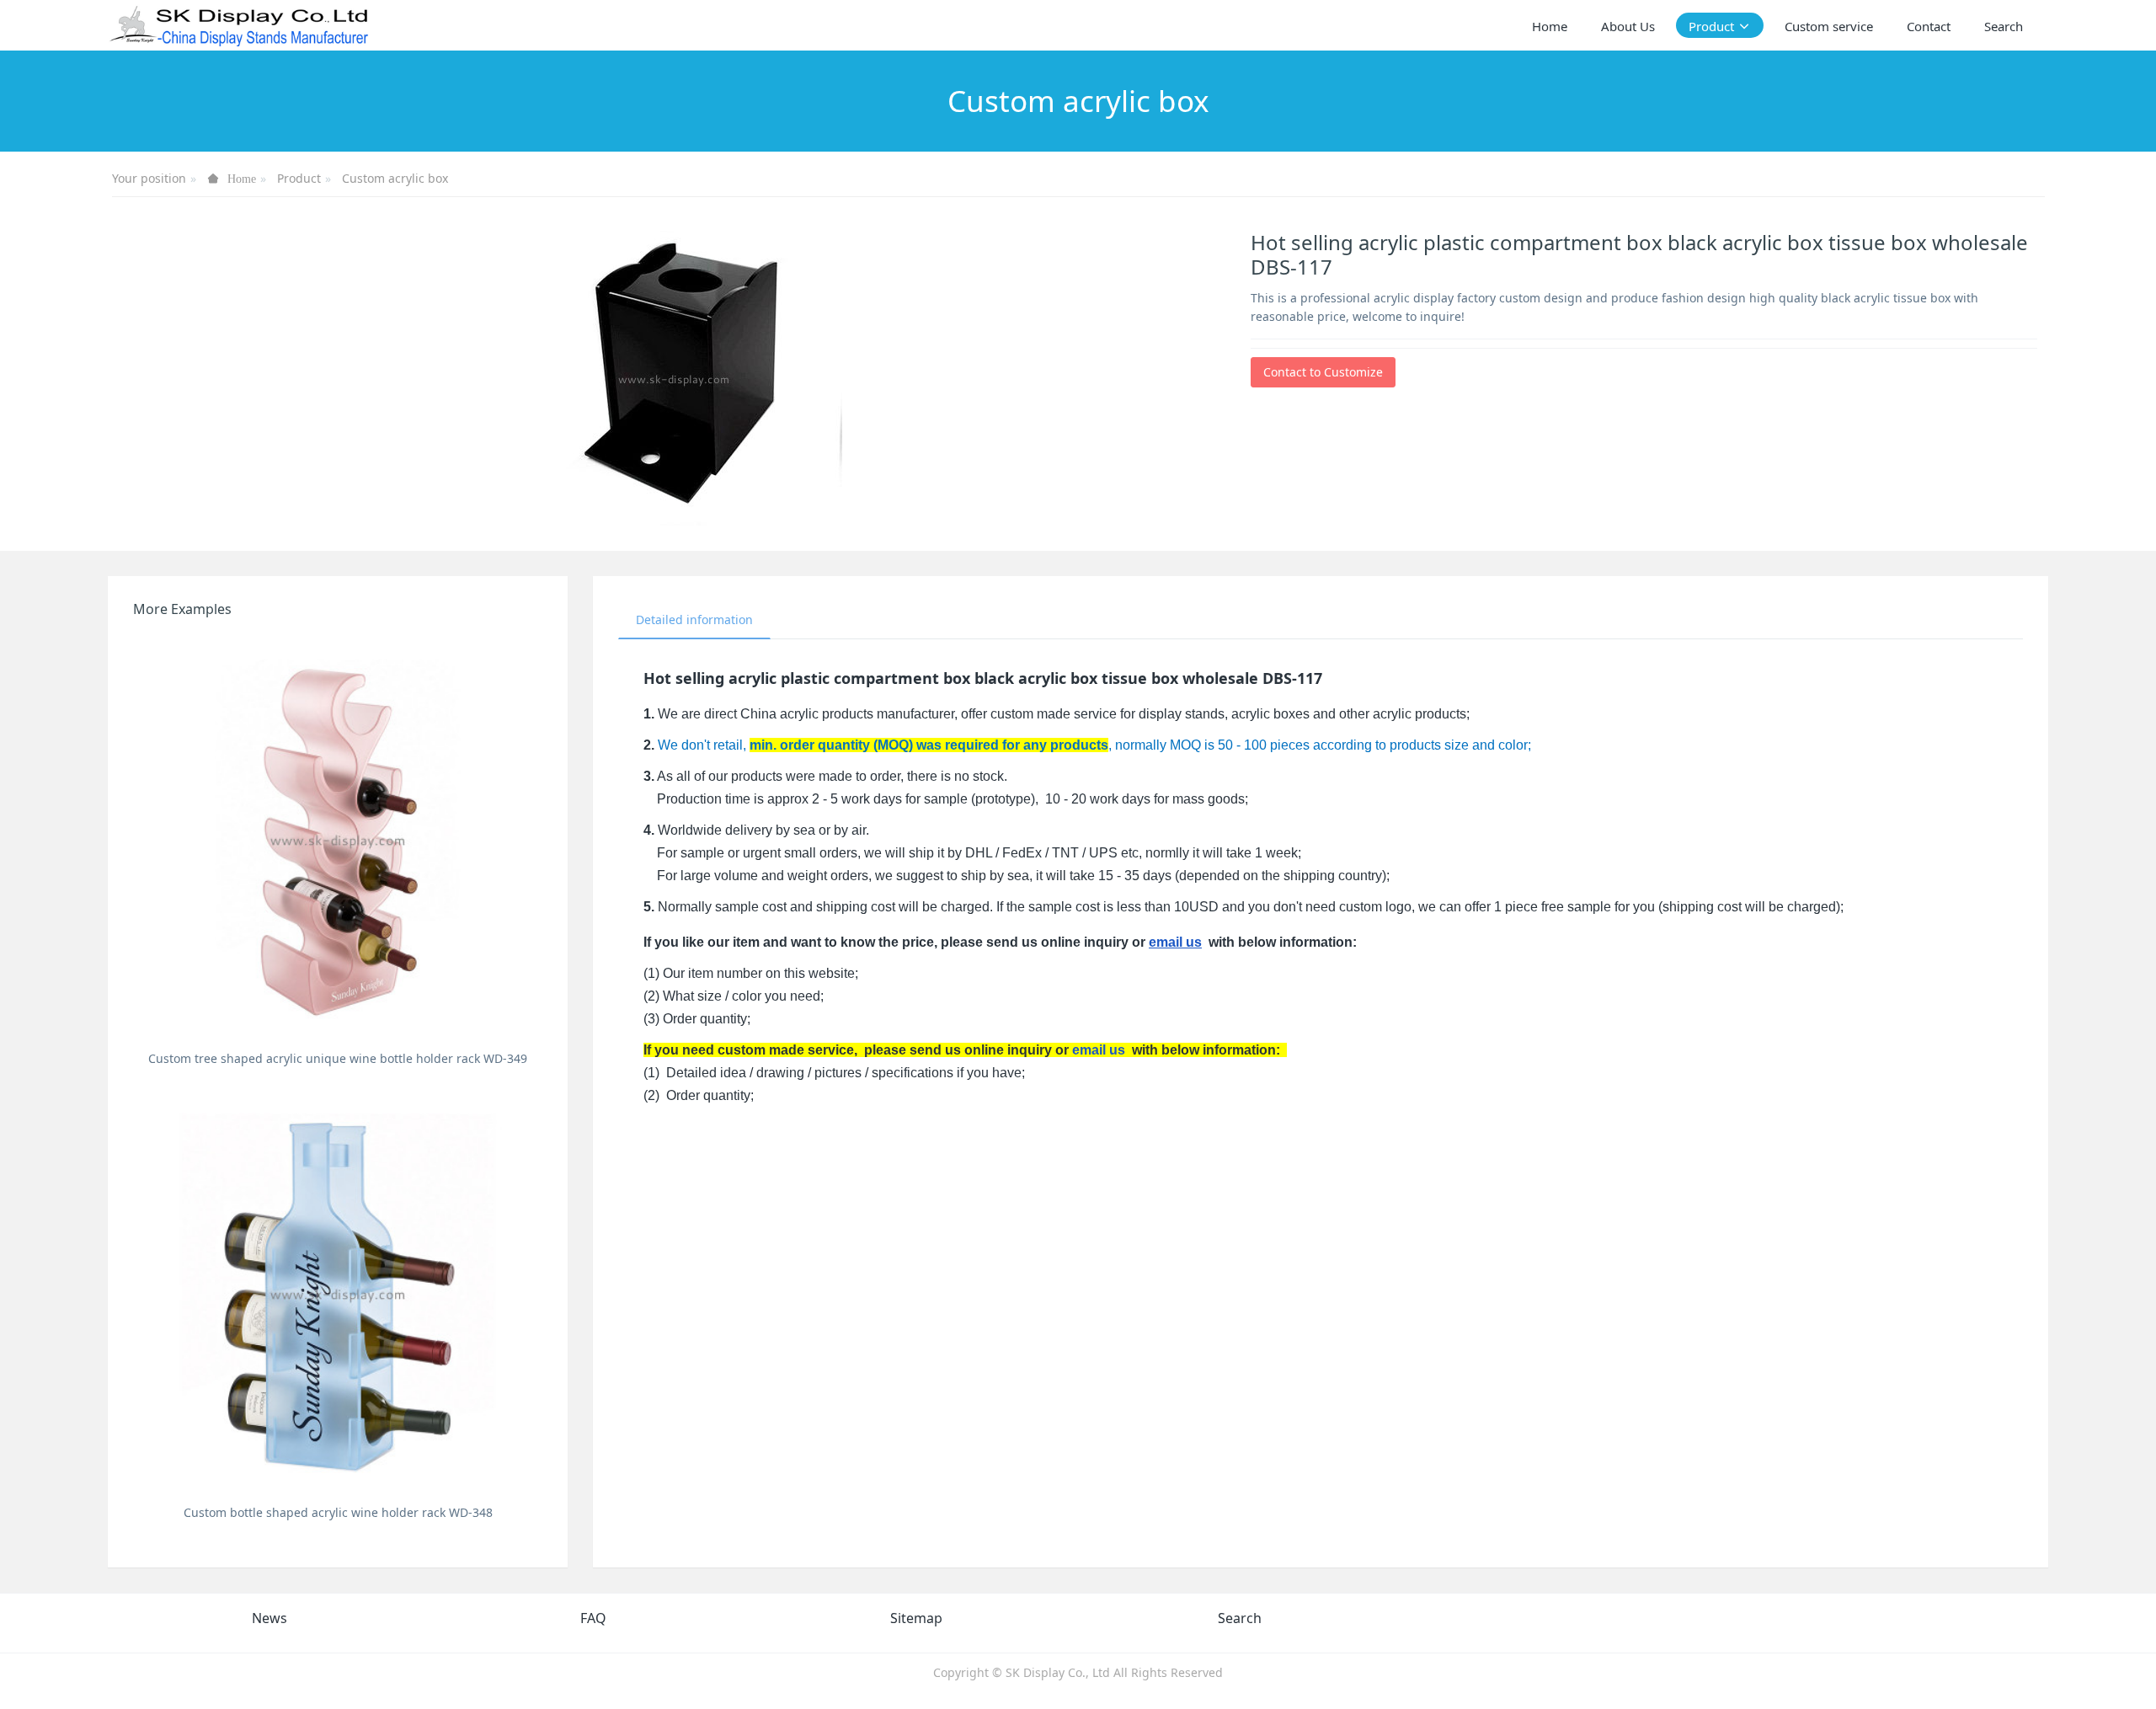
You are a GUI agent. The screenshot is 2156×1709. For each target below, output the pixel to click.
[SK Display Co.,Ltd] (240, 25)
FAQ (593, 1618)
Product (299, 178)
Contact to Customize (1323, 372)
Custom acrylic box (395, 178)
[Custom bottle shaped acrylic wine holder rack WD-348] (338, 1293)
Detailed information (694, 620)
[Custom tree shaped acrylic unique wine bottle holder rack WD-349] (338, 839)
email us (1175, 942)
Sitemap (916, 1618)
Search (1240, 1618)
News (269, 1618)
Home (1550, 26)
